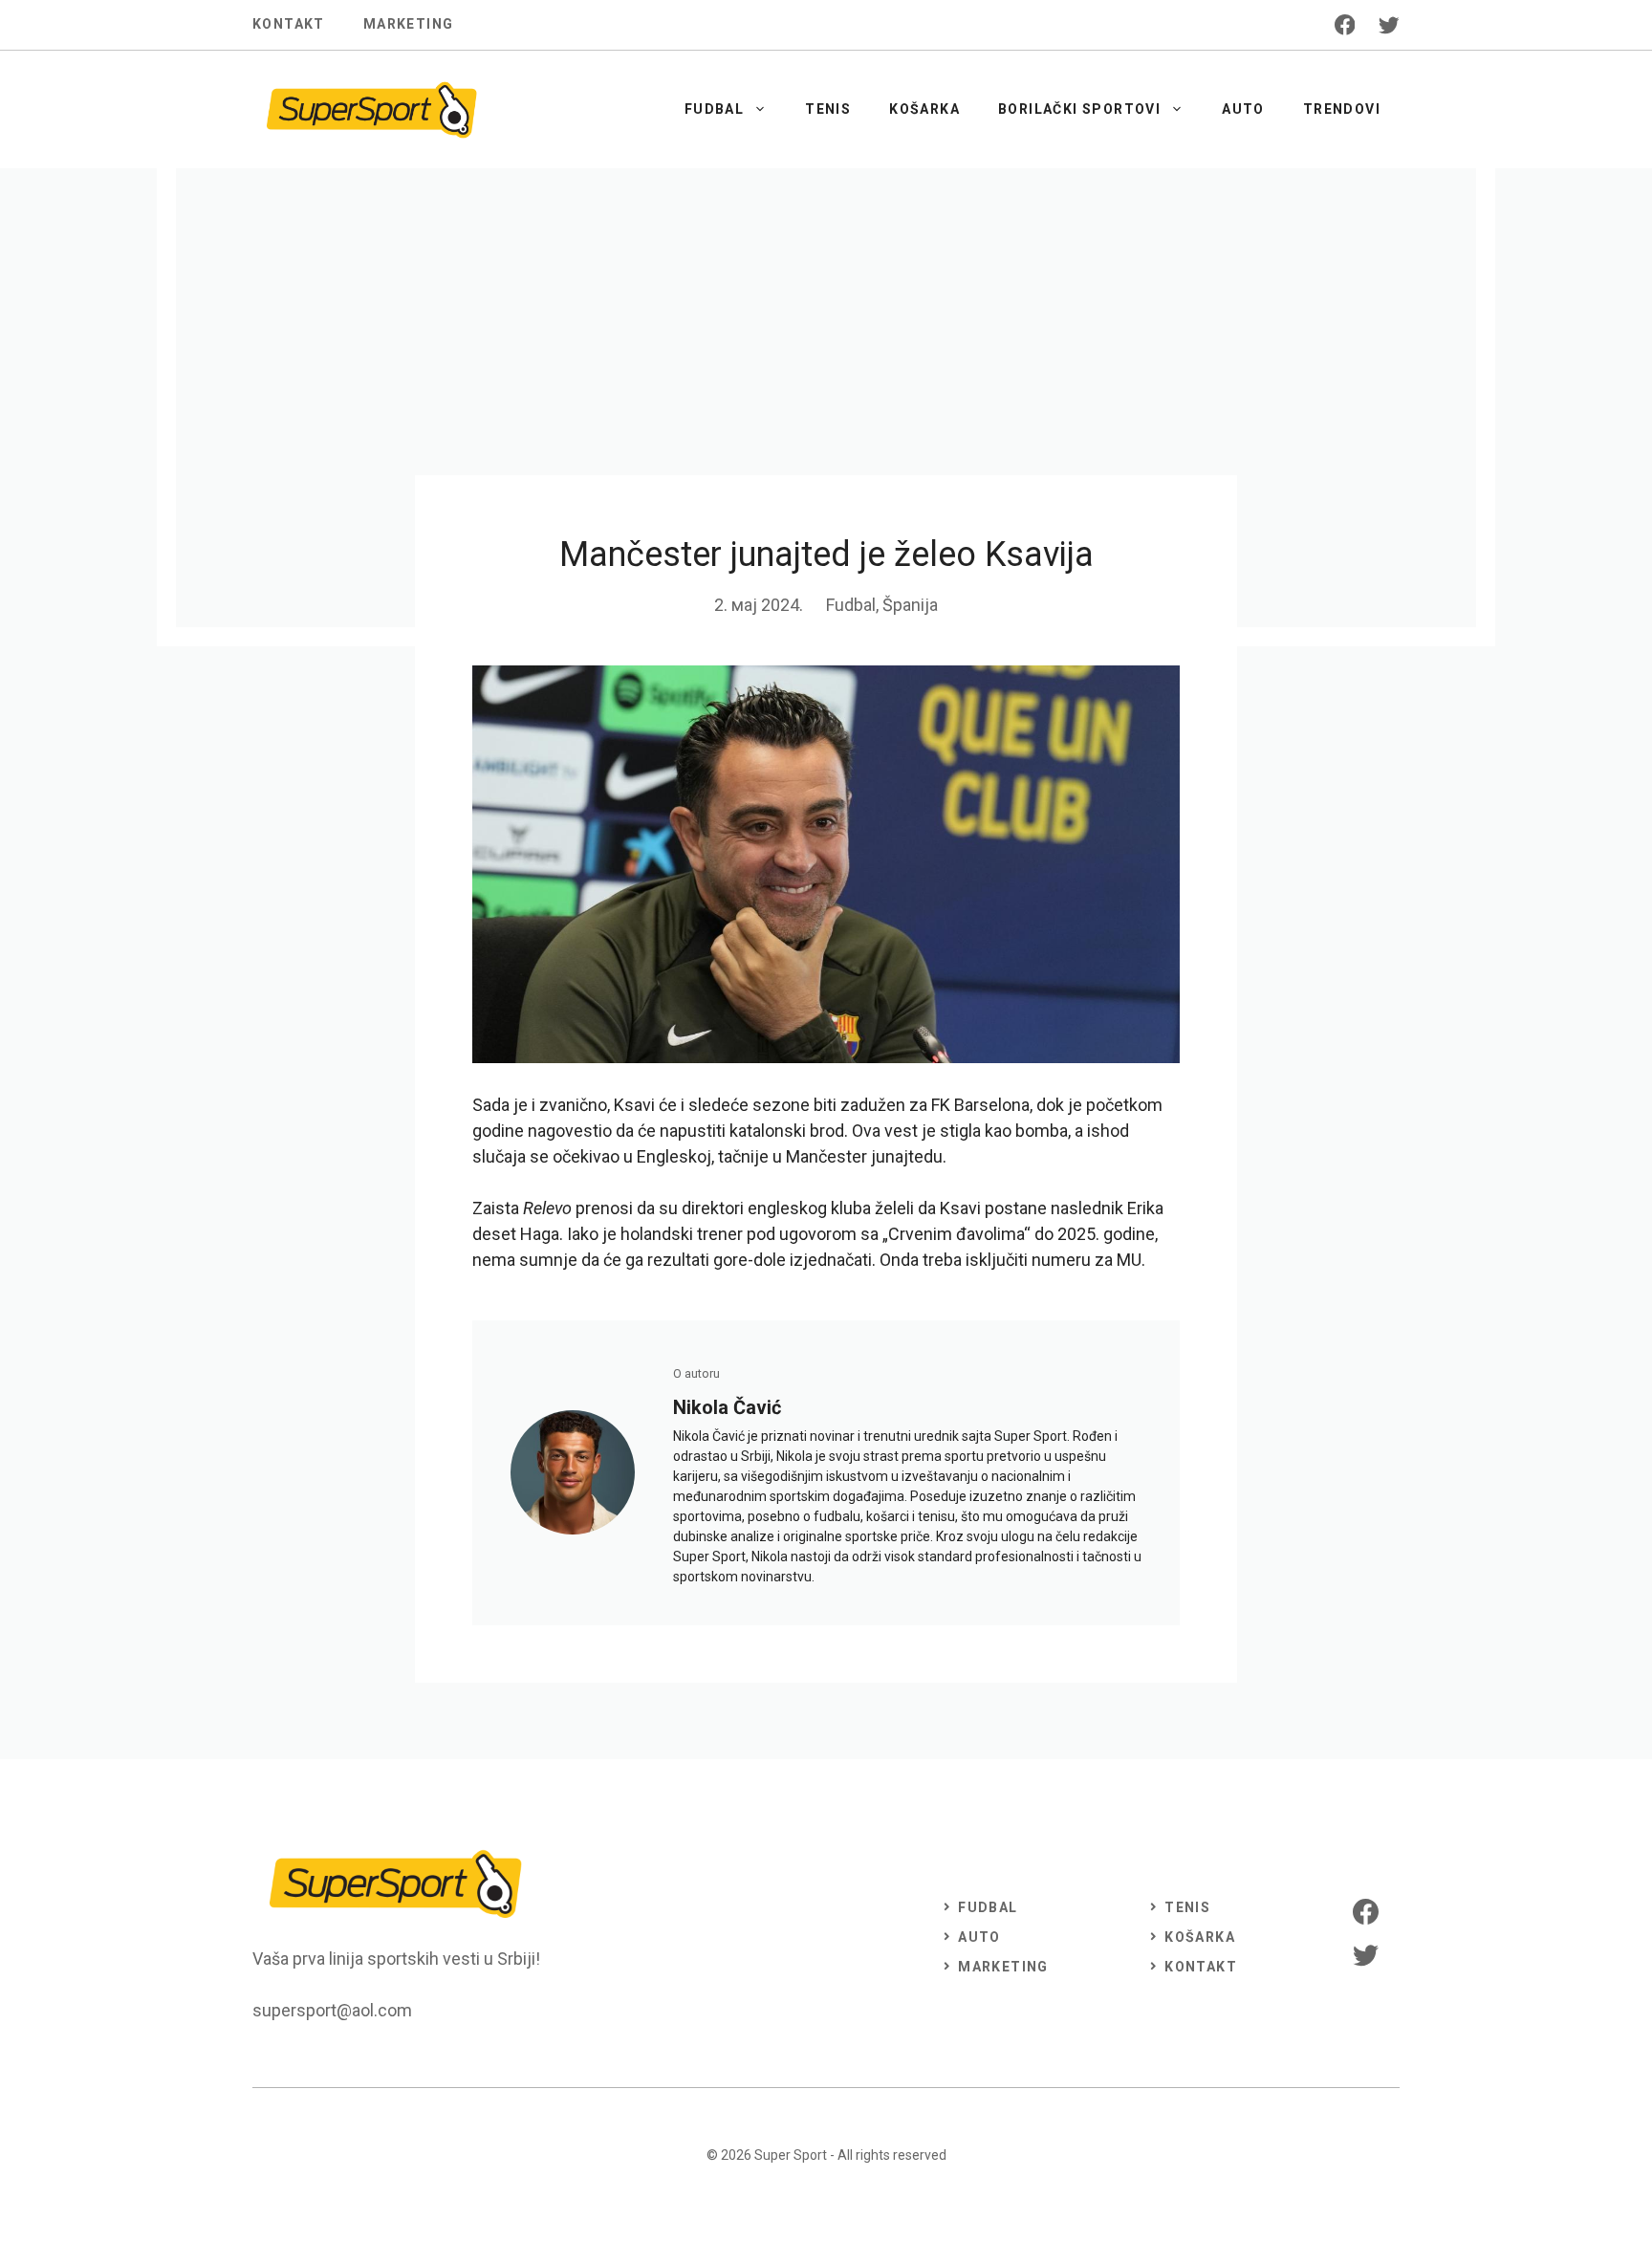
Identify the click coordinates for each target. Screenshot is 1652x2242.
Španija (910, 605)
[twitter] (1389, 25)
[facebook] (1345, 25)
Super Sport (791, 2155)
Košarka (924, 109)
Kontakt (289, 24)
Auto (1243, 109)
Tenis (828, 109)
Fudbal (714, 109)
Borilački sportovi (1079, 109)
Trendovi (1342, 109)
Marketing (409, 24)
